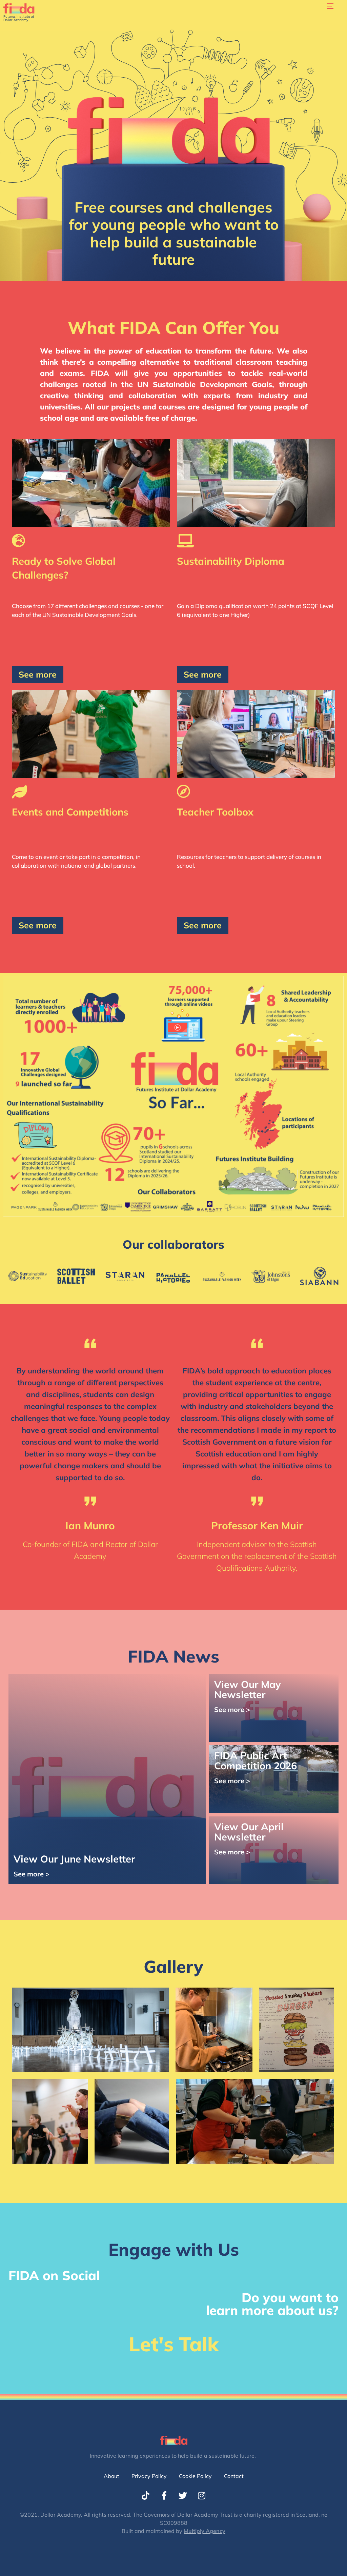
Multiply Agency (205, 2531)
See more (38, 674)
